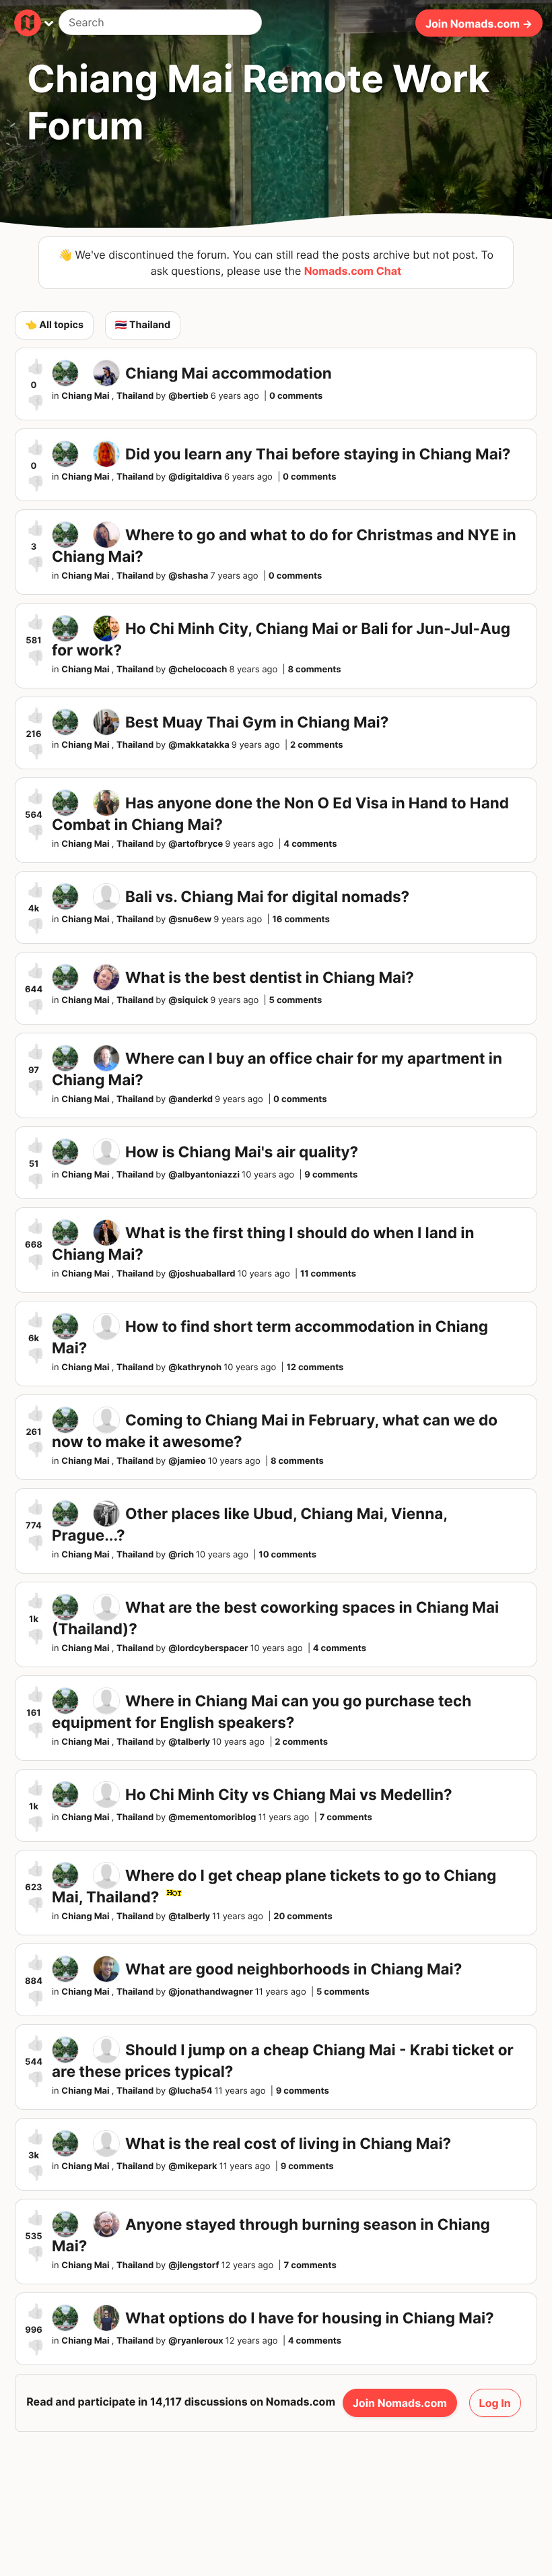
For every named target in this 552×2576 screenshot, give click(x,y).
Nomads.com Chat (353, 271)
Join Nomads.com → (479, 23)
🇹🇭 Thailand (143, 325)
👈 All (54, 325)
